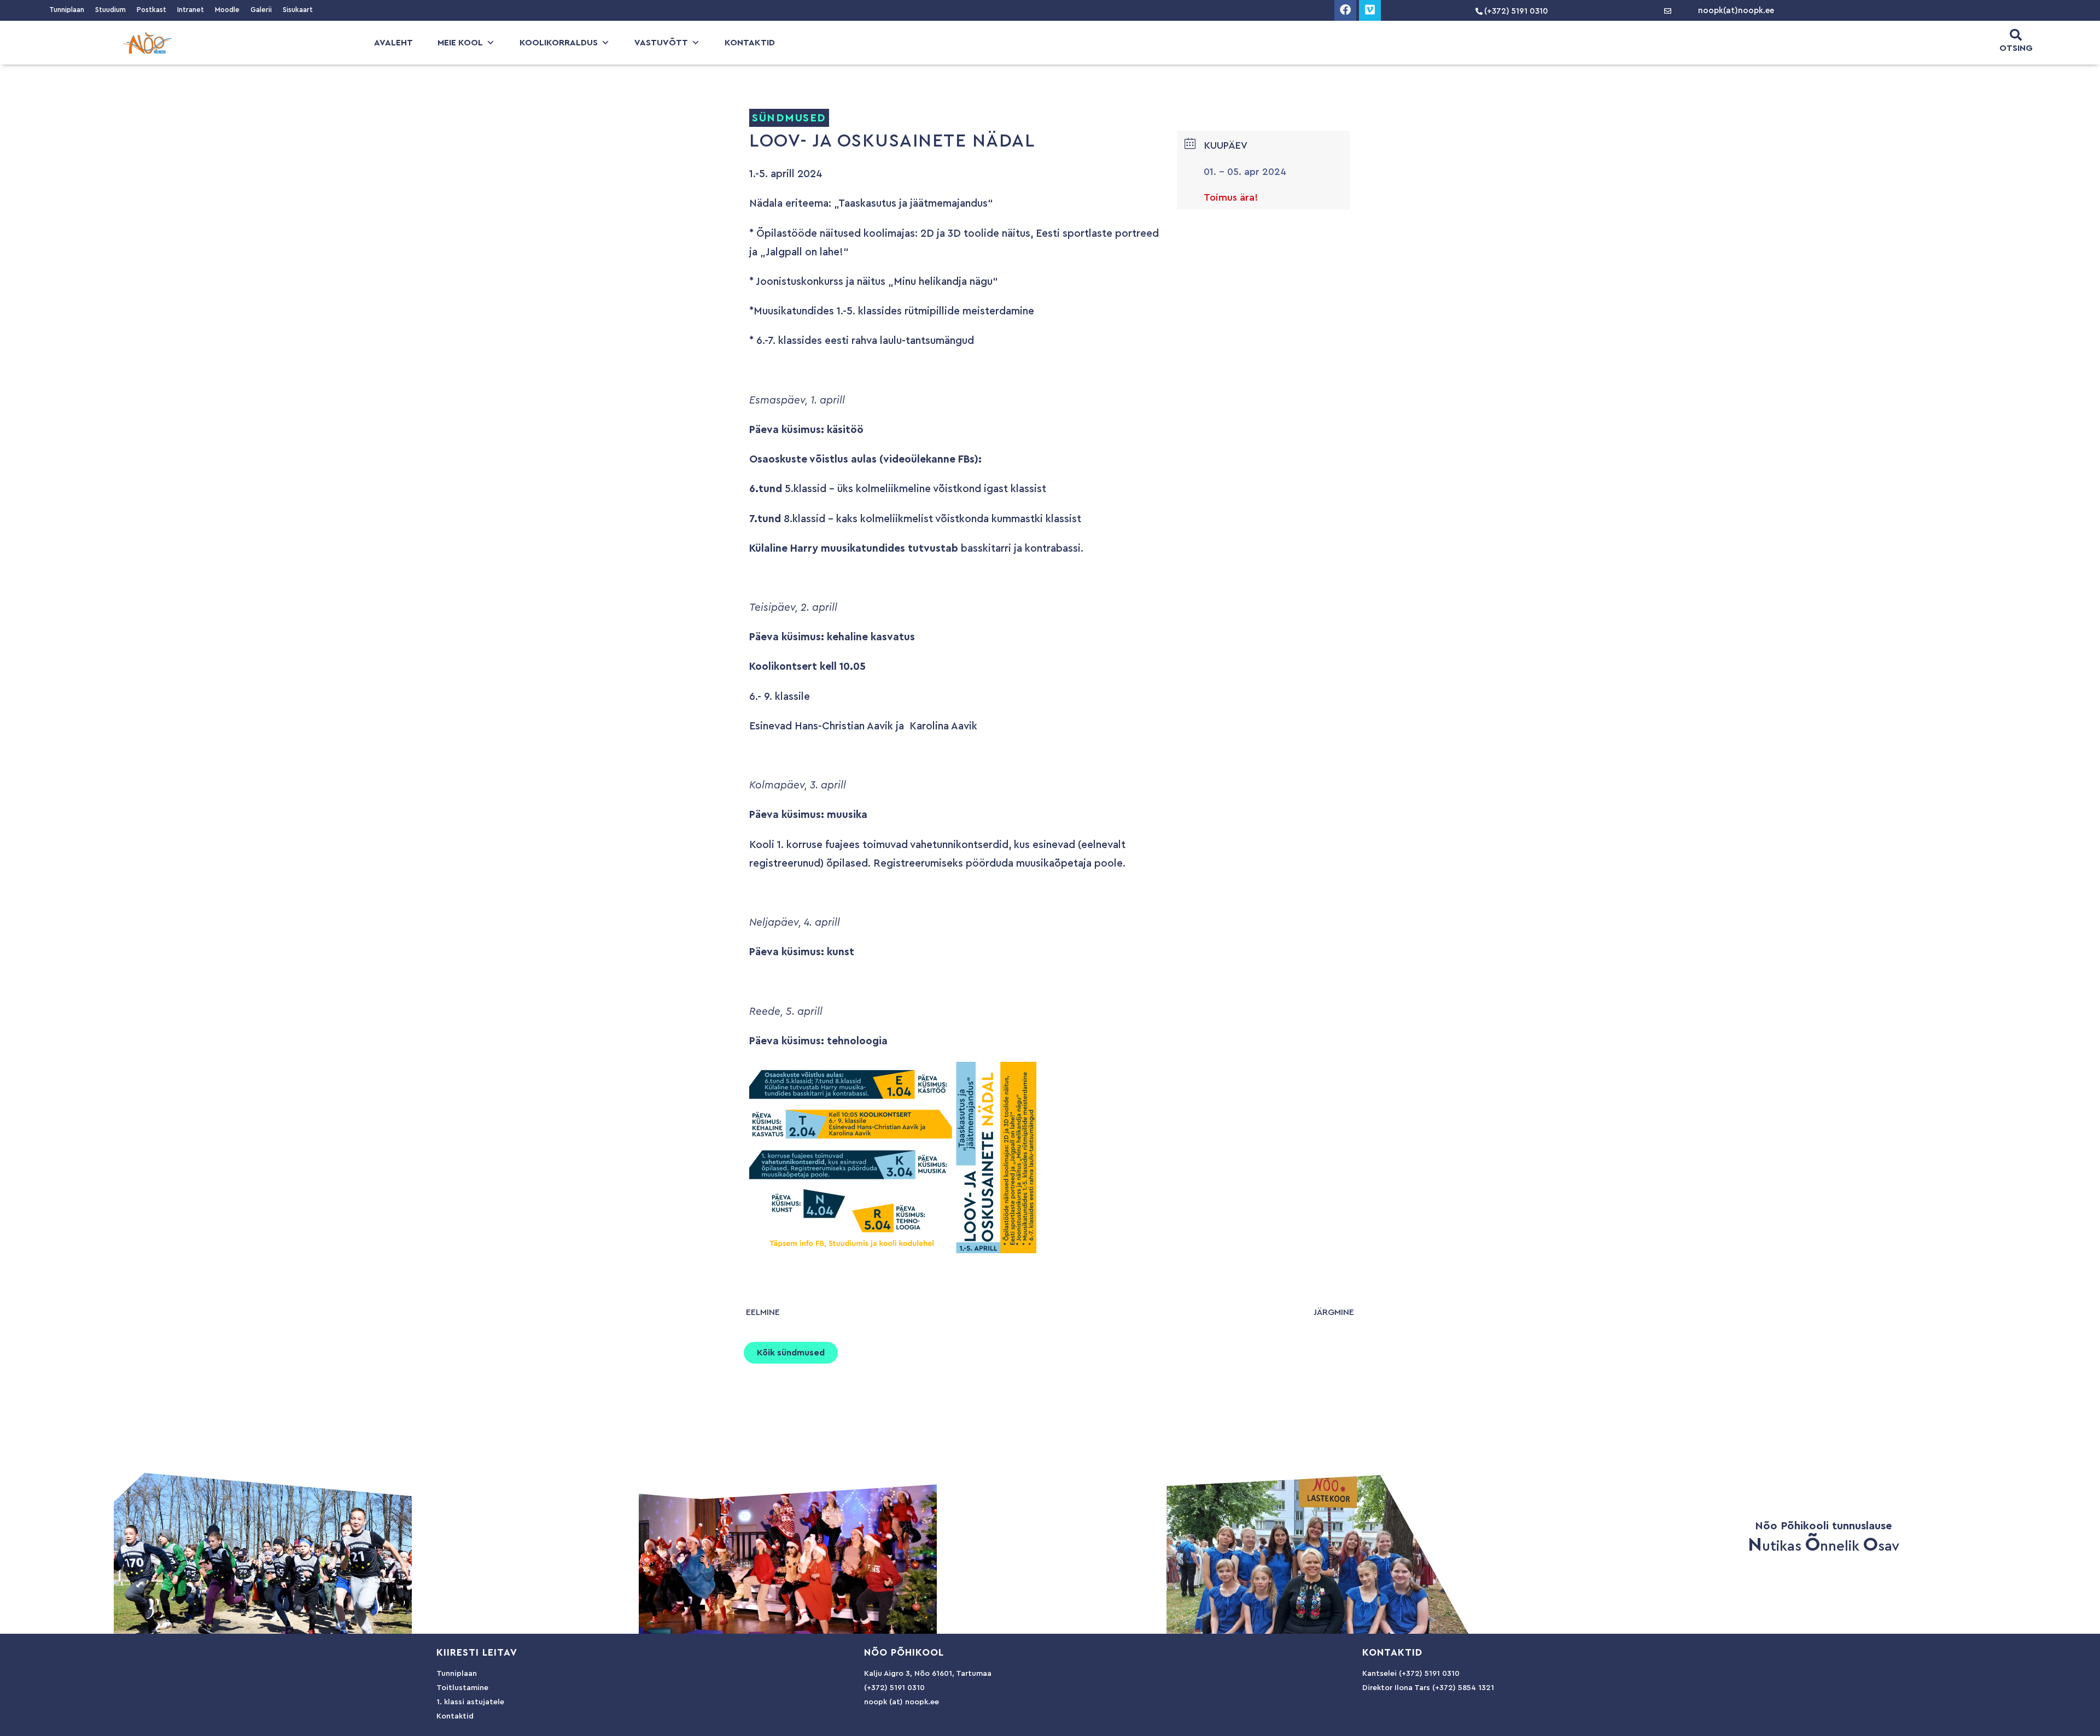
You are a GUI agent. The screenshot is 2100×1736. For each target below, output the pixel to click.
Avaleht (393, 43)
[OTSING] (2016, 35)
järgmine (1334, 1312)
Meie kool (460, 43)
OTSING (2016, 48)
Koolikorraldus (559, 43)
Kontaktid (750, 43)
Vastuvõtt (661, 43)
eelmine (763, 1312)
